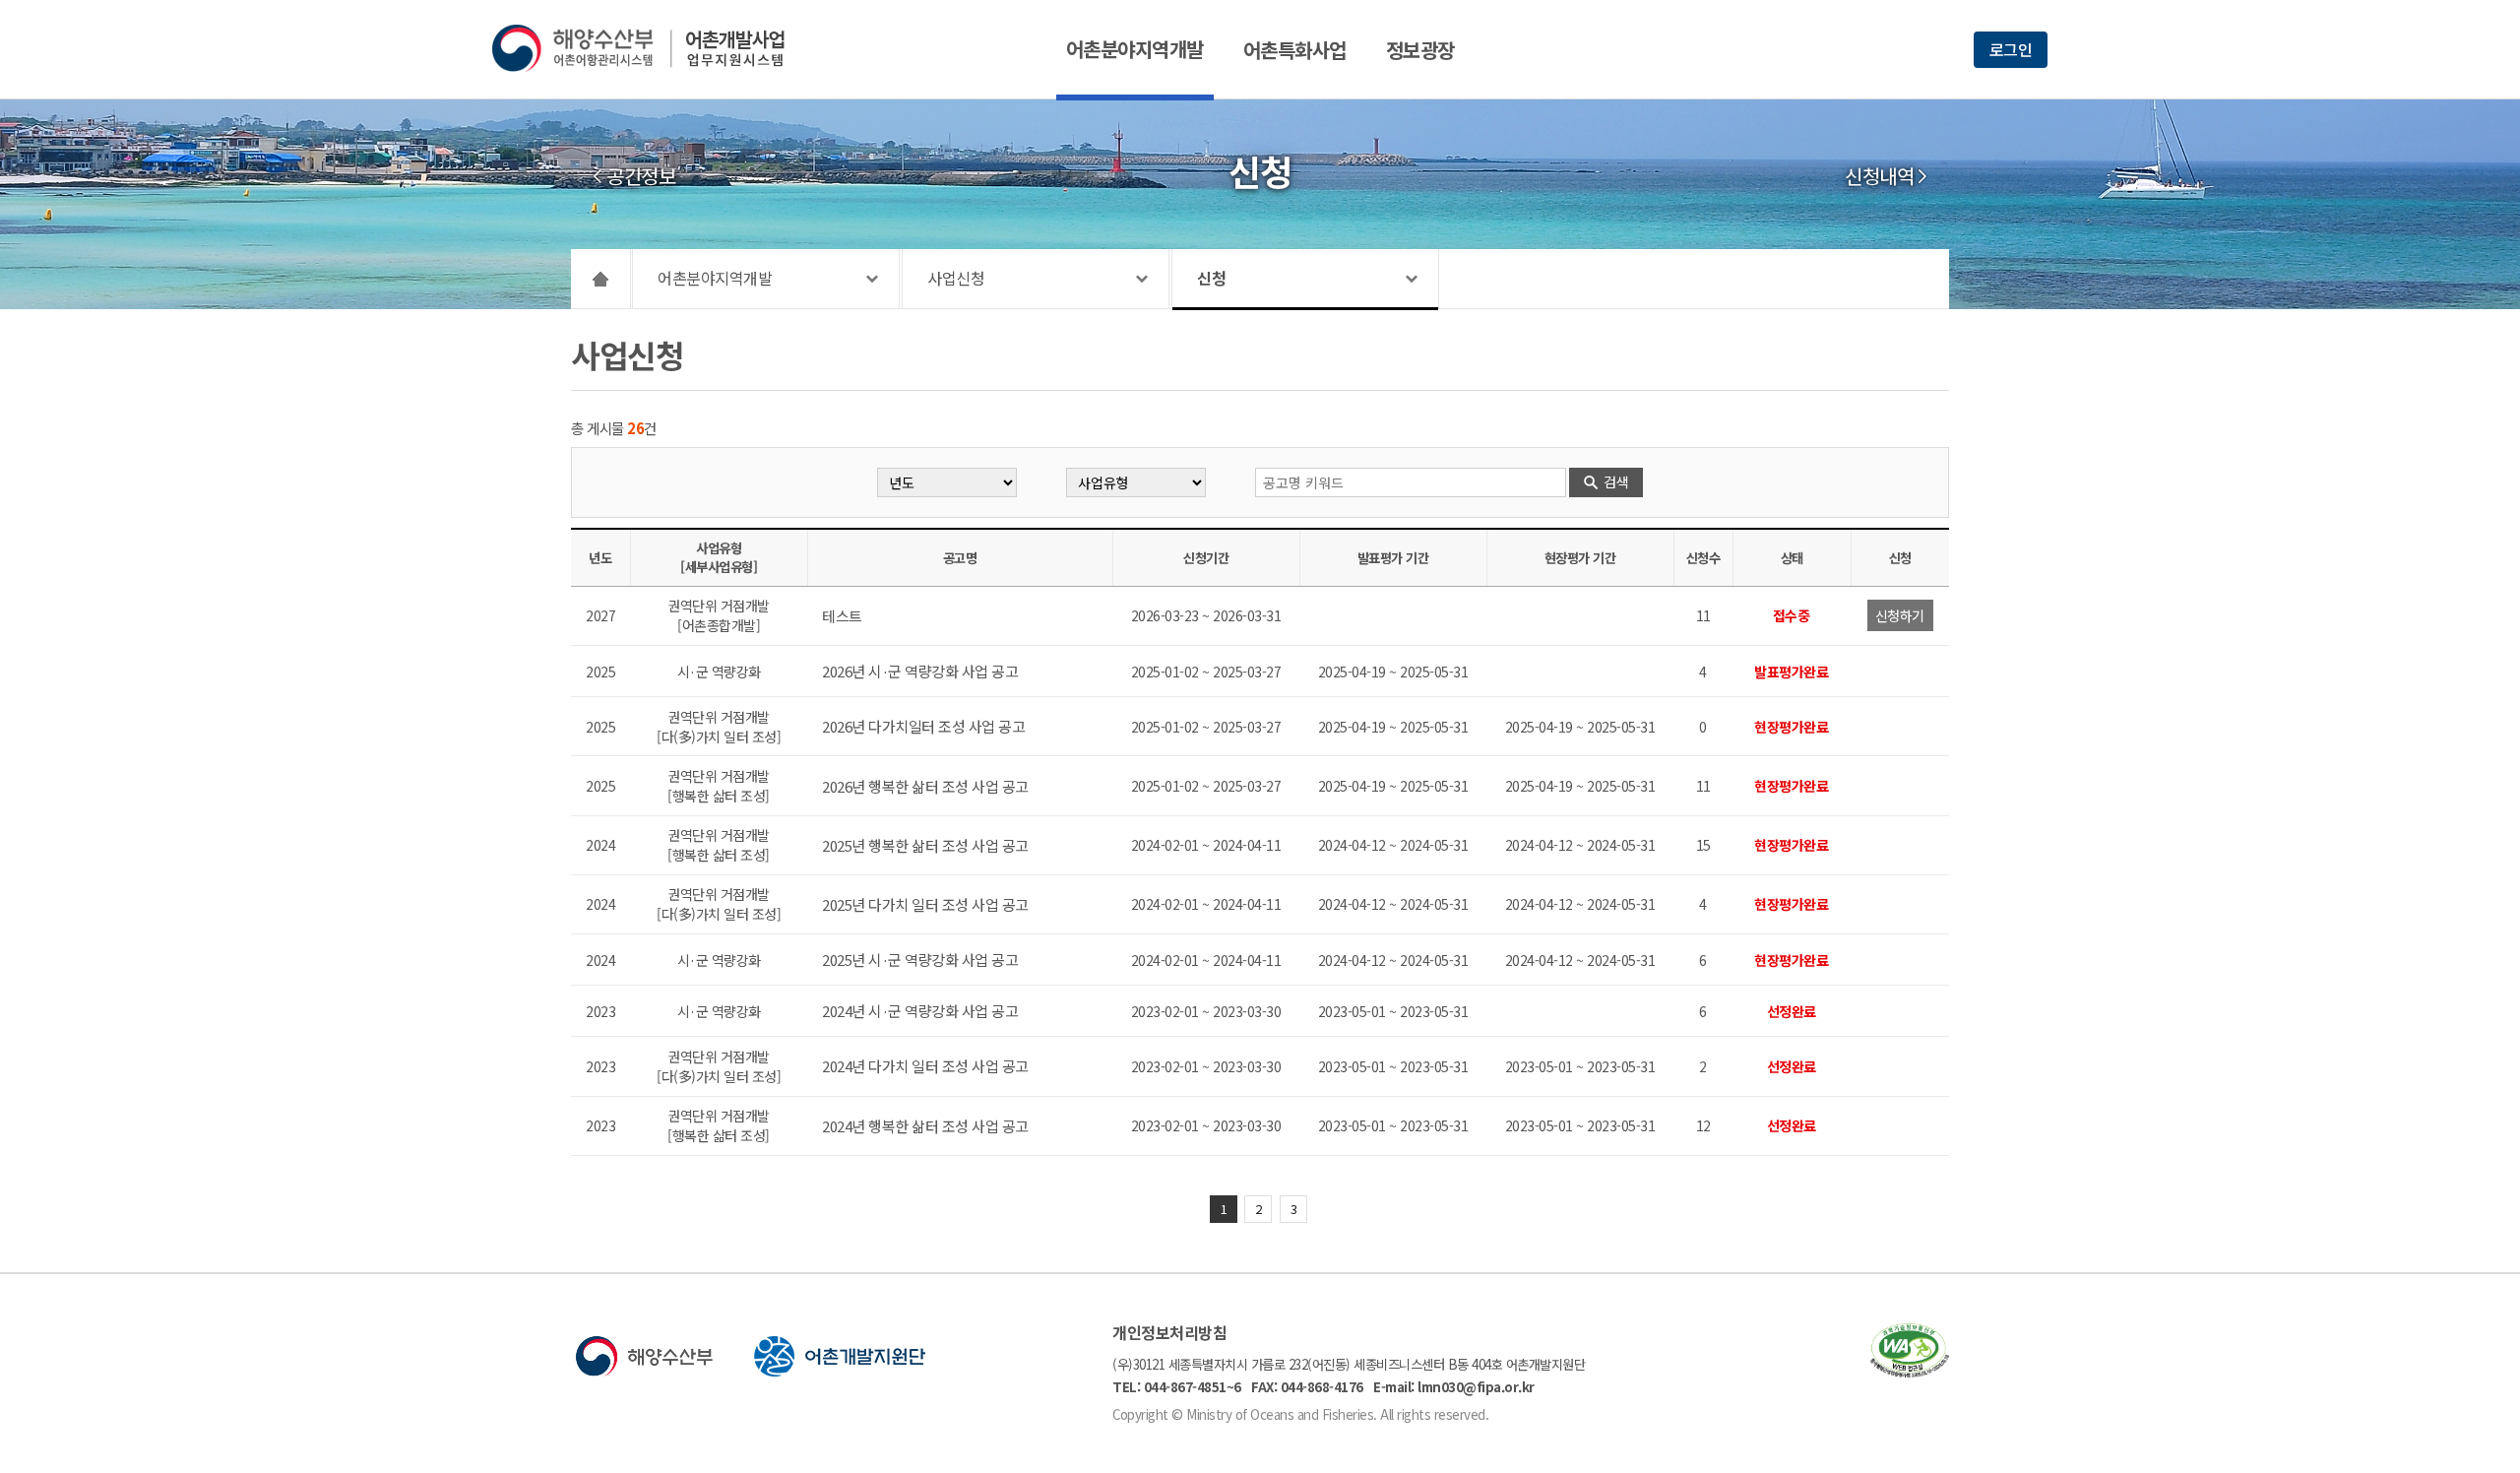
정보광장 (1420, 50)
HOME (601, 279)
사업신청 (956, 278)
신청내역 (1879, 176)
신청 (1211, 278)
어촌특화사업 (1295, 50)
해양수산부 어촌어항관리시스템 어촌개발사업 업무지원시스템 (652, 48)
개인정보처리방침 (1169, 1332)
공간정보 (641, 176)
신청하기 (1900, 615)
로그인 (2011, 49)
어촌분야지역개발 (1135, 49)
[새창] (1910, 1371)
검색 (1616, 481)
